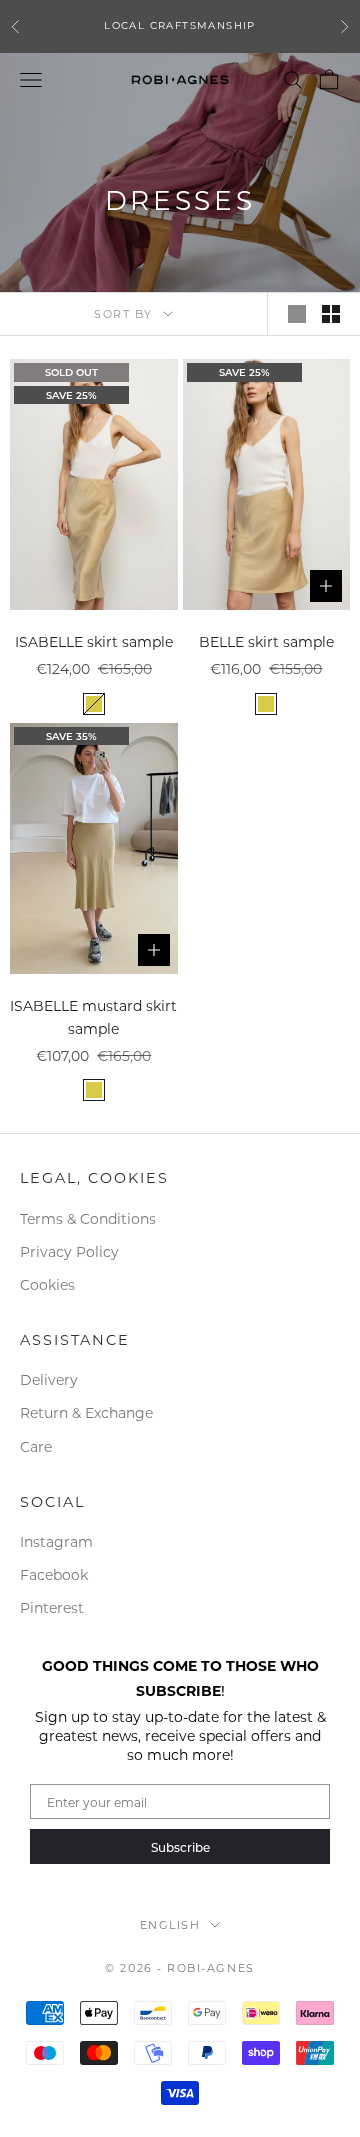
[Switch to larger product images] (297, 314)
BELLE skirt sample (266, 641)
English (170, 1925)
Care (36, 1446)
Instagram (56, 1541)
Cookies (47, 1284)
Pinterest (52, 1607)
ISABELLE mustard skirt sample (93, 1017)
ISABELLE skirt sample (94, 641)
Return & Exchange (86, 1412)
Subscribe (180, 1847)
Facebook (54, 1574)
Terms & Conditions (88, 1218)
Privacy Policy (69, 1251)
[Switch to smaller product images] (331, 314)
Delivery (49, 1379)
